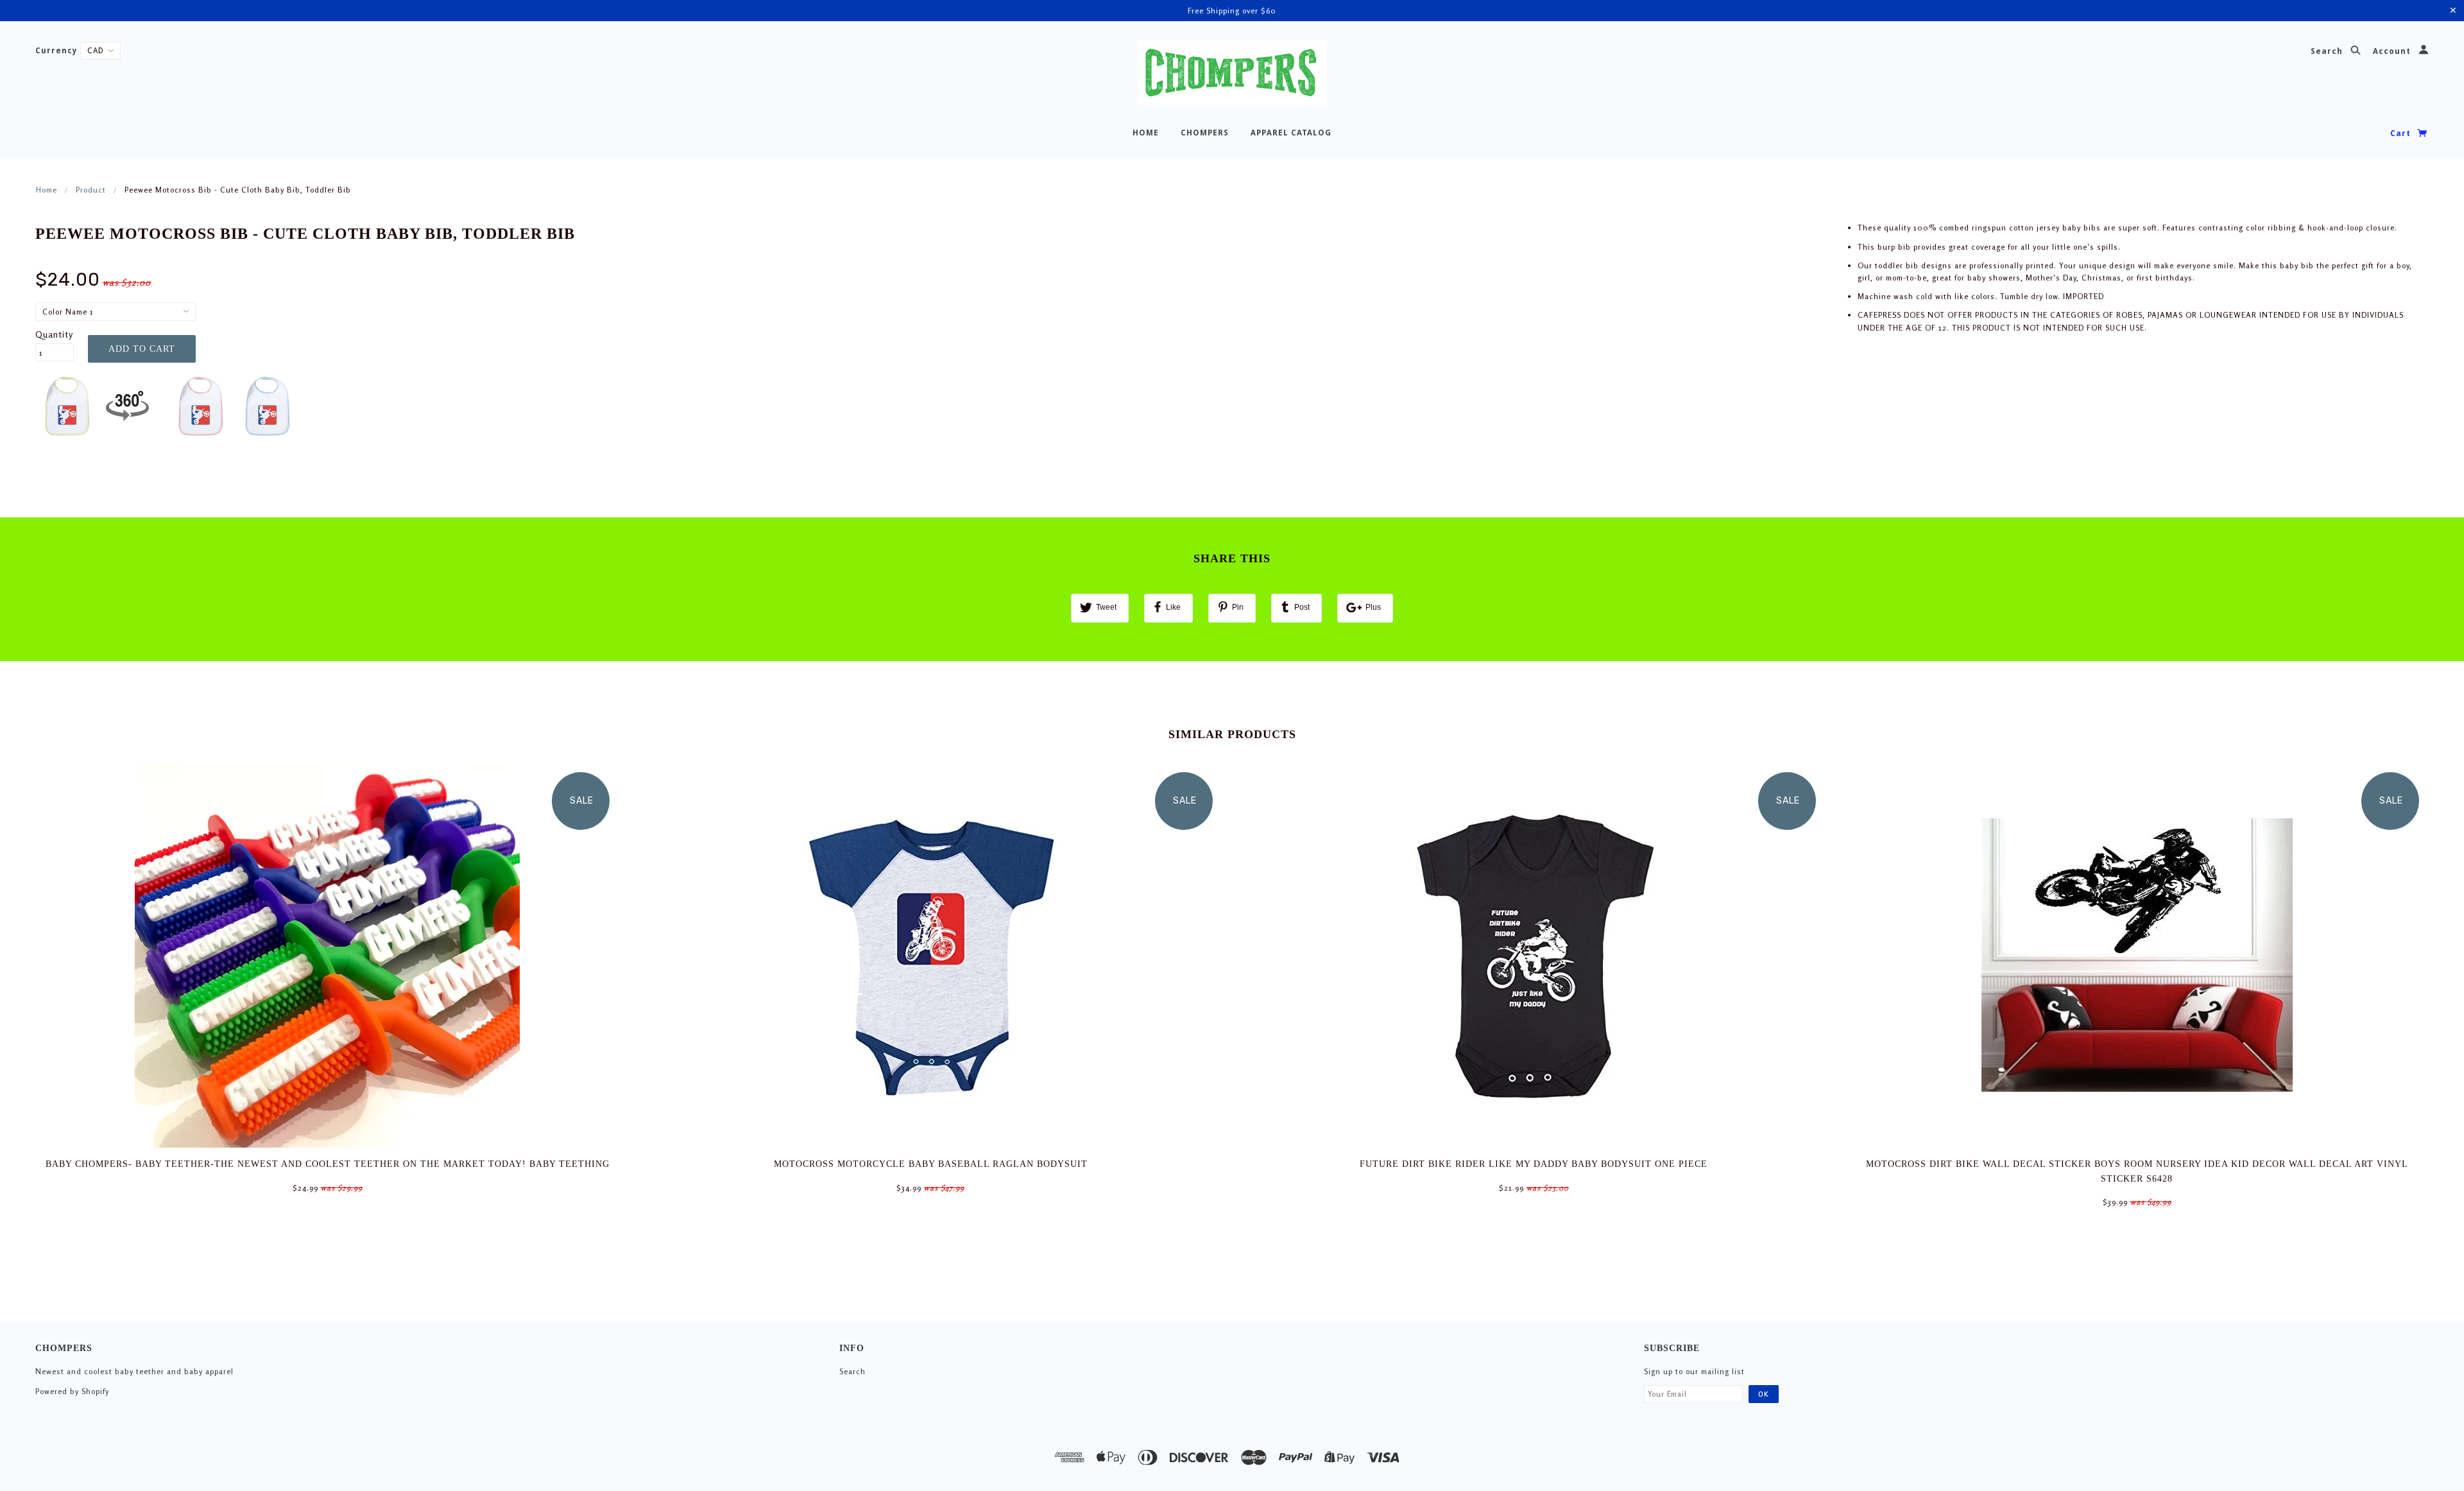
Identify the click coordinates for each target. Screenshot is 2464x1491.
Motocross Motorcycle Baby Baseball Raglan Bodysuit (931, 1164)
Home (47, 190)
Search (2328, 52)
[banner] (1232, 73)
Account (2393, 52)
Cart (2402, 134)
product (91, 190)
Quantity (54, 334)
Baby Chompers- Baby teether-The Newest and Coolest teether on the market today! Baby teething (328, 1164)
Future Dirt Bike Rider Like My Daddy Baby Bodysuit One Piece (1534, 1164)
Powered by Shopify (72, 1391)
